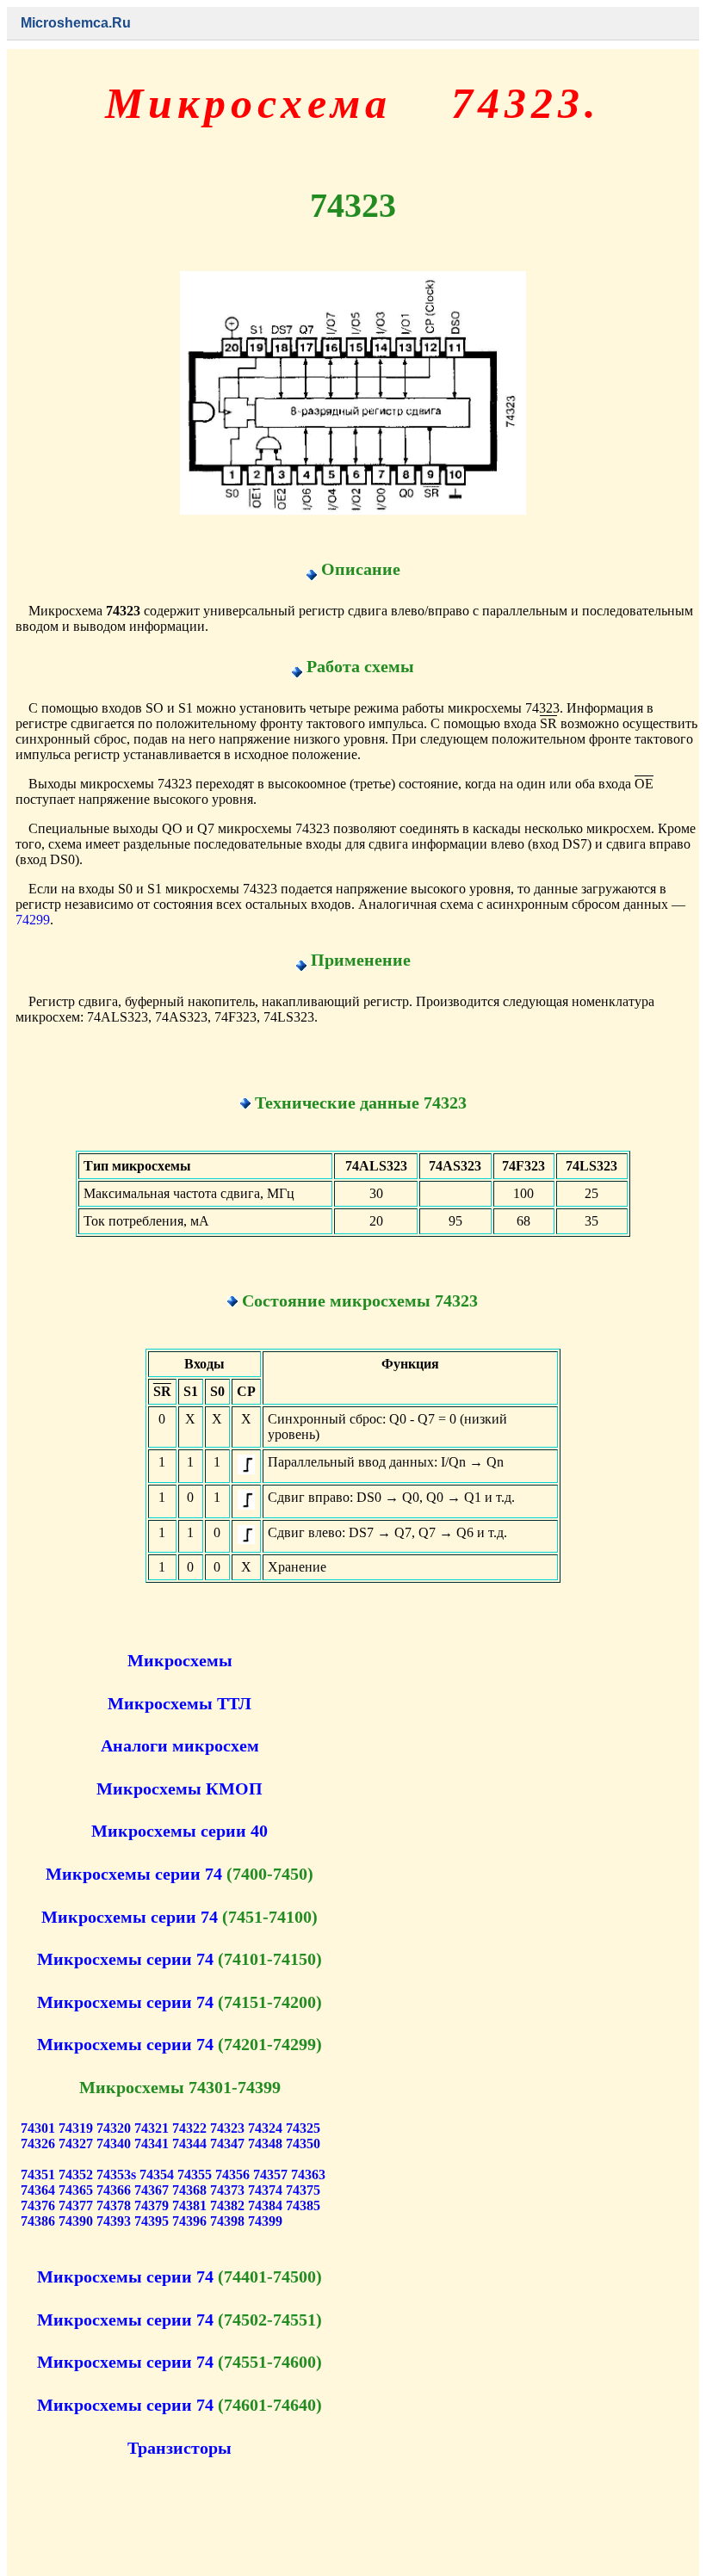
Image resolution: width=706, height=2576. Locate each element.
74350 (303, 2144)
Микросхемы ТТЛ (180, 1703)
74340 (114, 2144)
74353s (116, 2174)
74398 (227, 2221)
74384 (265, 2205)
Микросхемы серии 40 (180, 1831)
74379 (152, 2205)
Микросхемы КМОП (180, 1788)
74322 (189, 2128)
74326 (38, 2144)
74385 (303, 2205)
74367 (152, 2190)
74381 (189, 2205)
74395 (152, 2221)
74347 (227, 2144)
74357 (270, 2174)
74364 (38, 2190)
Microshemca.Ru (76, 23)
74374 (265, 2190)
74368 (189, 2190)
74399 (265, 2221)
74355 (195, 2174)
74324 (265, 2128)
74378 (114, 2205)
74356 (232, 2174)
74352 (76, 2174)
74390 (76, 2221)
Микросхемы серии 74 (134, 1874)
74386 (38, 2221)
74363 (308, 2174)
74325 (303, 2128)
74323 (227, 2128)
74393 (114, 2221)
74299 (33, 920)
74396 (189, 2221)
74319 (76, 2128)
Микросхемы (180, 1660)
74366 (114, 2190)
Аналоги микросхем (180, 1745)
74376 (38, 2205)
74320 (114, 2128)
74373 (227, 2190)
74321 (152, 2128)
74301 (38, 2128)
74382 (227, 2205)
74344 (189, 2144)
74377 (76, 2205)
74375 (303, 2190)
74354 (157, 2174)
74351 (38, 2174)
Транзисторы (180, 2448)
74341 (152, 2144)
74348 (265, 2144)
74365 (76, 2190)
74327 (76, 2144)
